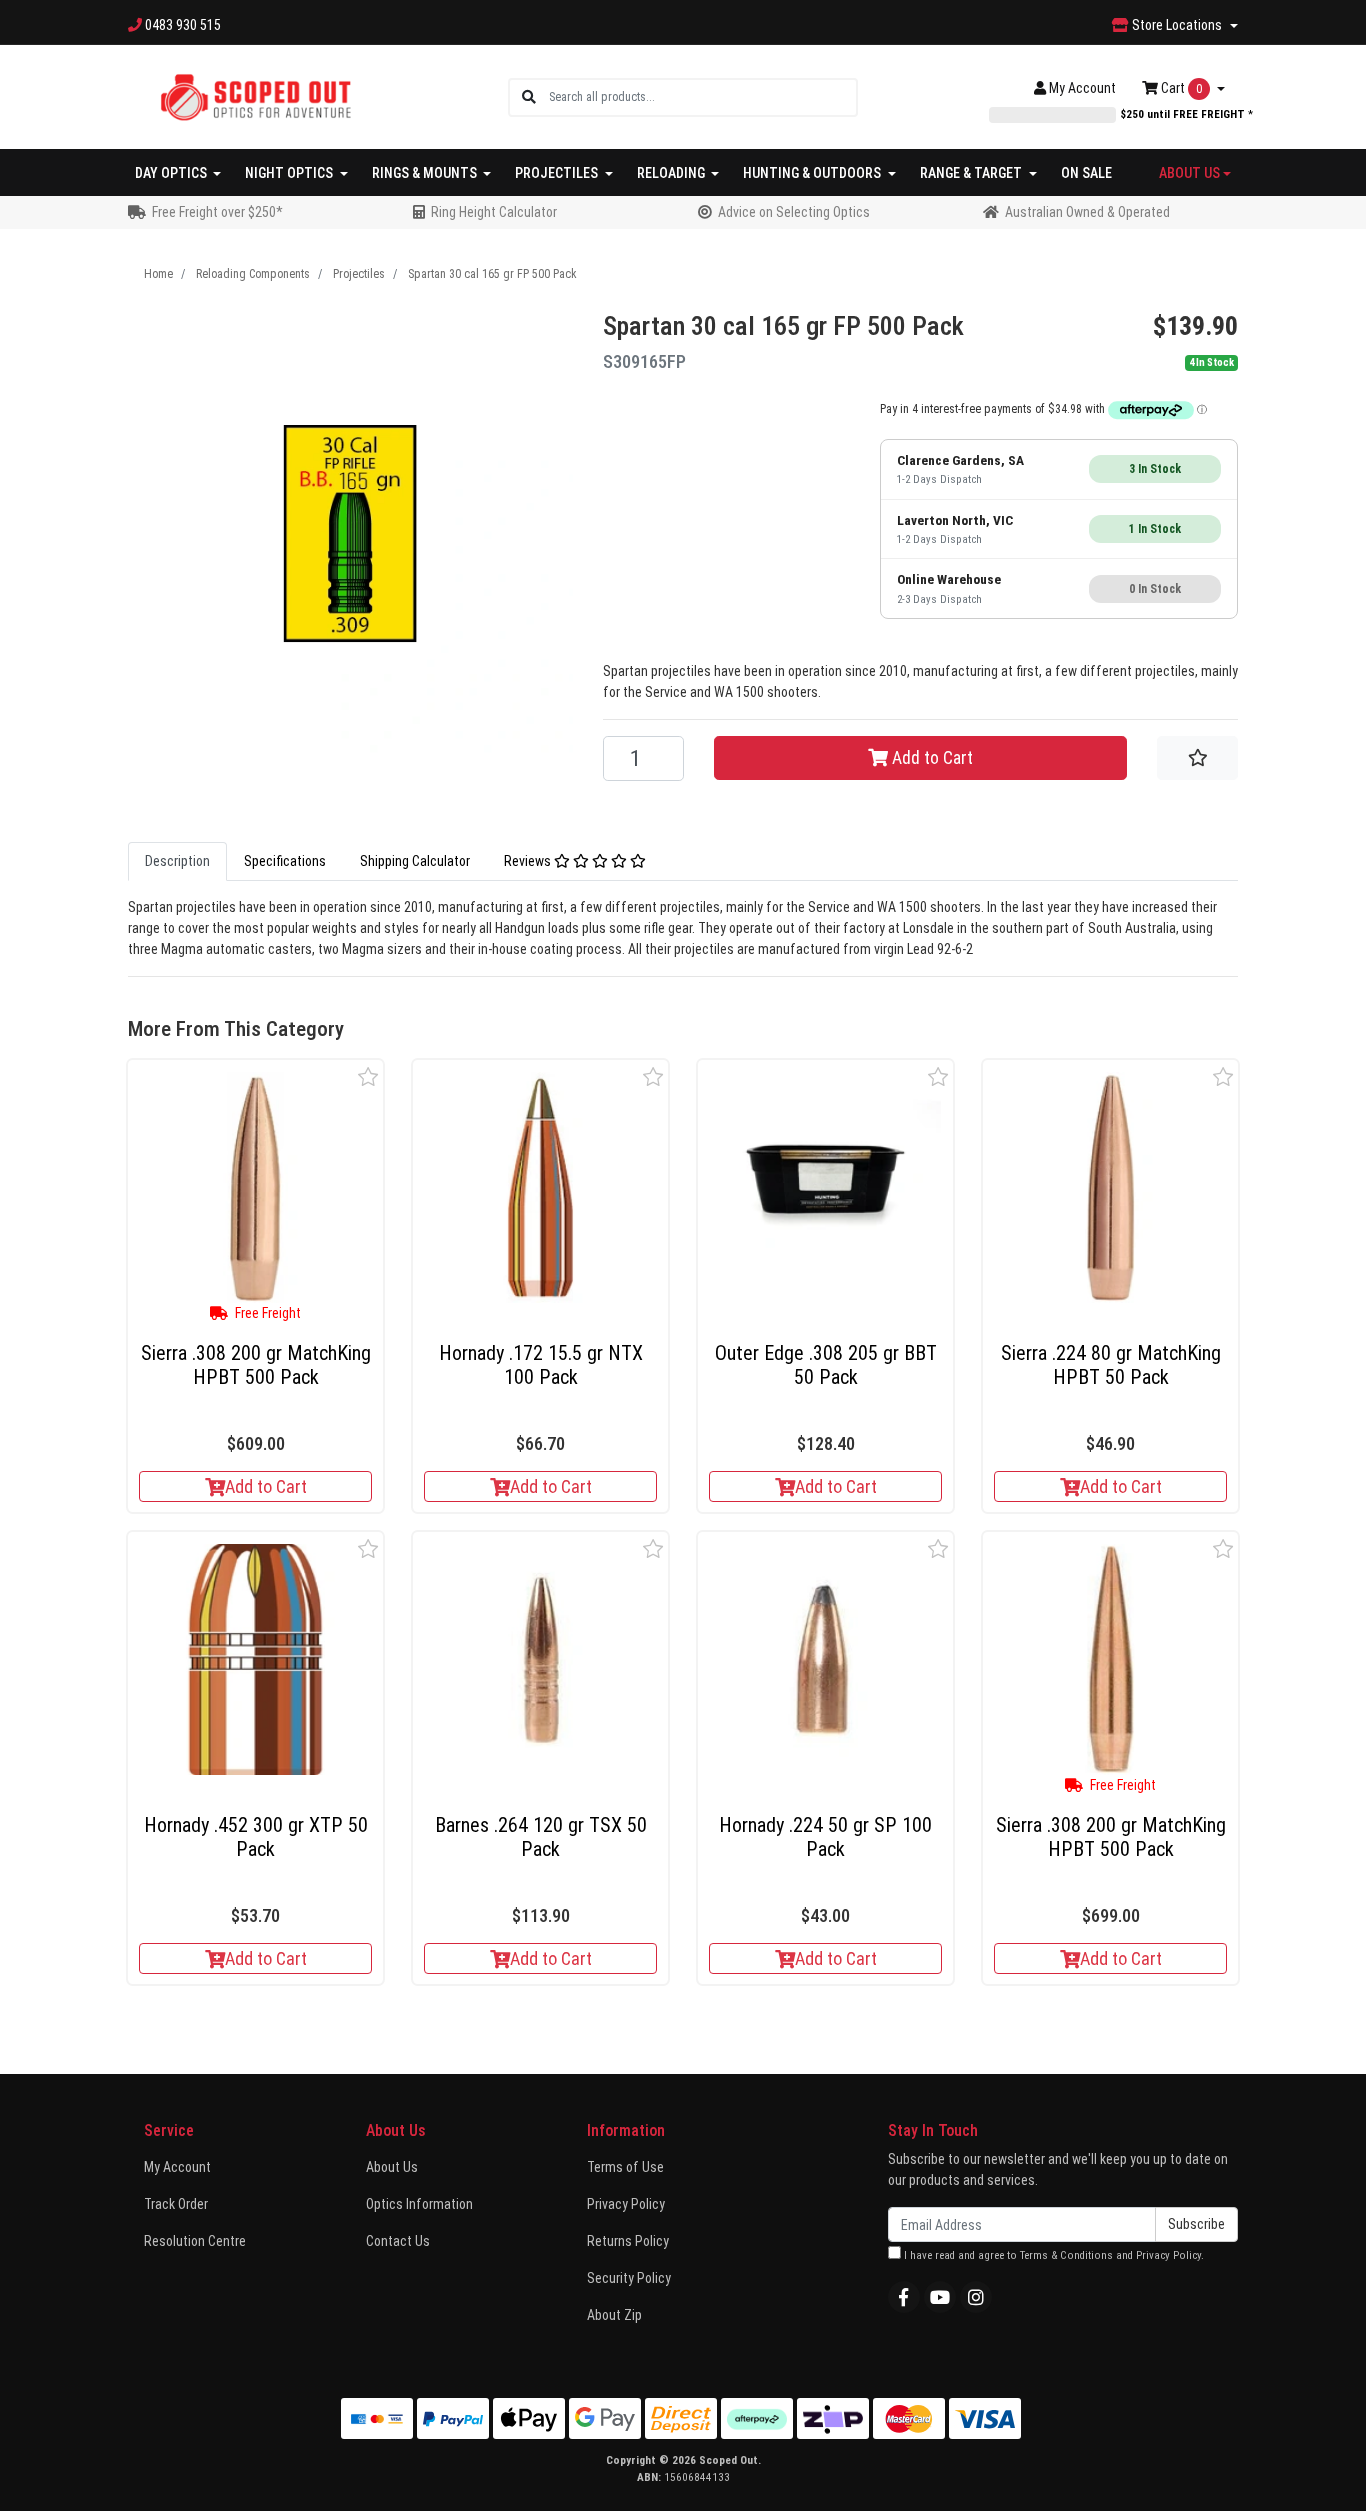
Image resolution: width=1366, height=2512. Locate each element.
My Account (177, 2167)
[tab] (177, 861)
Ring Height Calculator (494, 212)
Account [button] (1082, 88)
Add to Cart (930, 758)
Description (177, 861)
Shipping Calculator (415, 861)
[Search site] (529, 97)
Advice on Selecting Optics (794, 212)
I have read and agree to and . (1052, 2255)
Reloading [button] (672, 173)
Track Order (176, 2204)
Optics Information (419, 2204)
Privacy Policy (626, 2204)
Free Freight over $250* (217, 212)
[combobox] (702, 97)
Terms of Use (625, 2167)
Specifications (285, 861)
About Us (392, 2167)
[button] (368, 1076)
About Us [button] (1189, 173)
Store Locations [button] (1177, 25)
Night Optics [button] (290, 173)
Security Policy (629, 2278)
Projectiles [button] (558, 173)
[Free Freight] (255, 1187)
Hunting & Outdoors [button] (813, 173)
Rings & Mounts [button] (426, 173)
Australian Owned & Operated (1087, 212)
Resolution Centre (195, 2241)
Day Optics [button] (172, 173)
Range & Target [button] (972, 173)
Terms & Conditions (1066, 2255)
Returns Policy (628, 2241)
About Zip (614, 2315)
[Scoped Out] (255, 96)
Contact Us (398, 2241)
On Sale (1086, 173)
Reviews (529, 861)
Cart (1180, 88)
